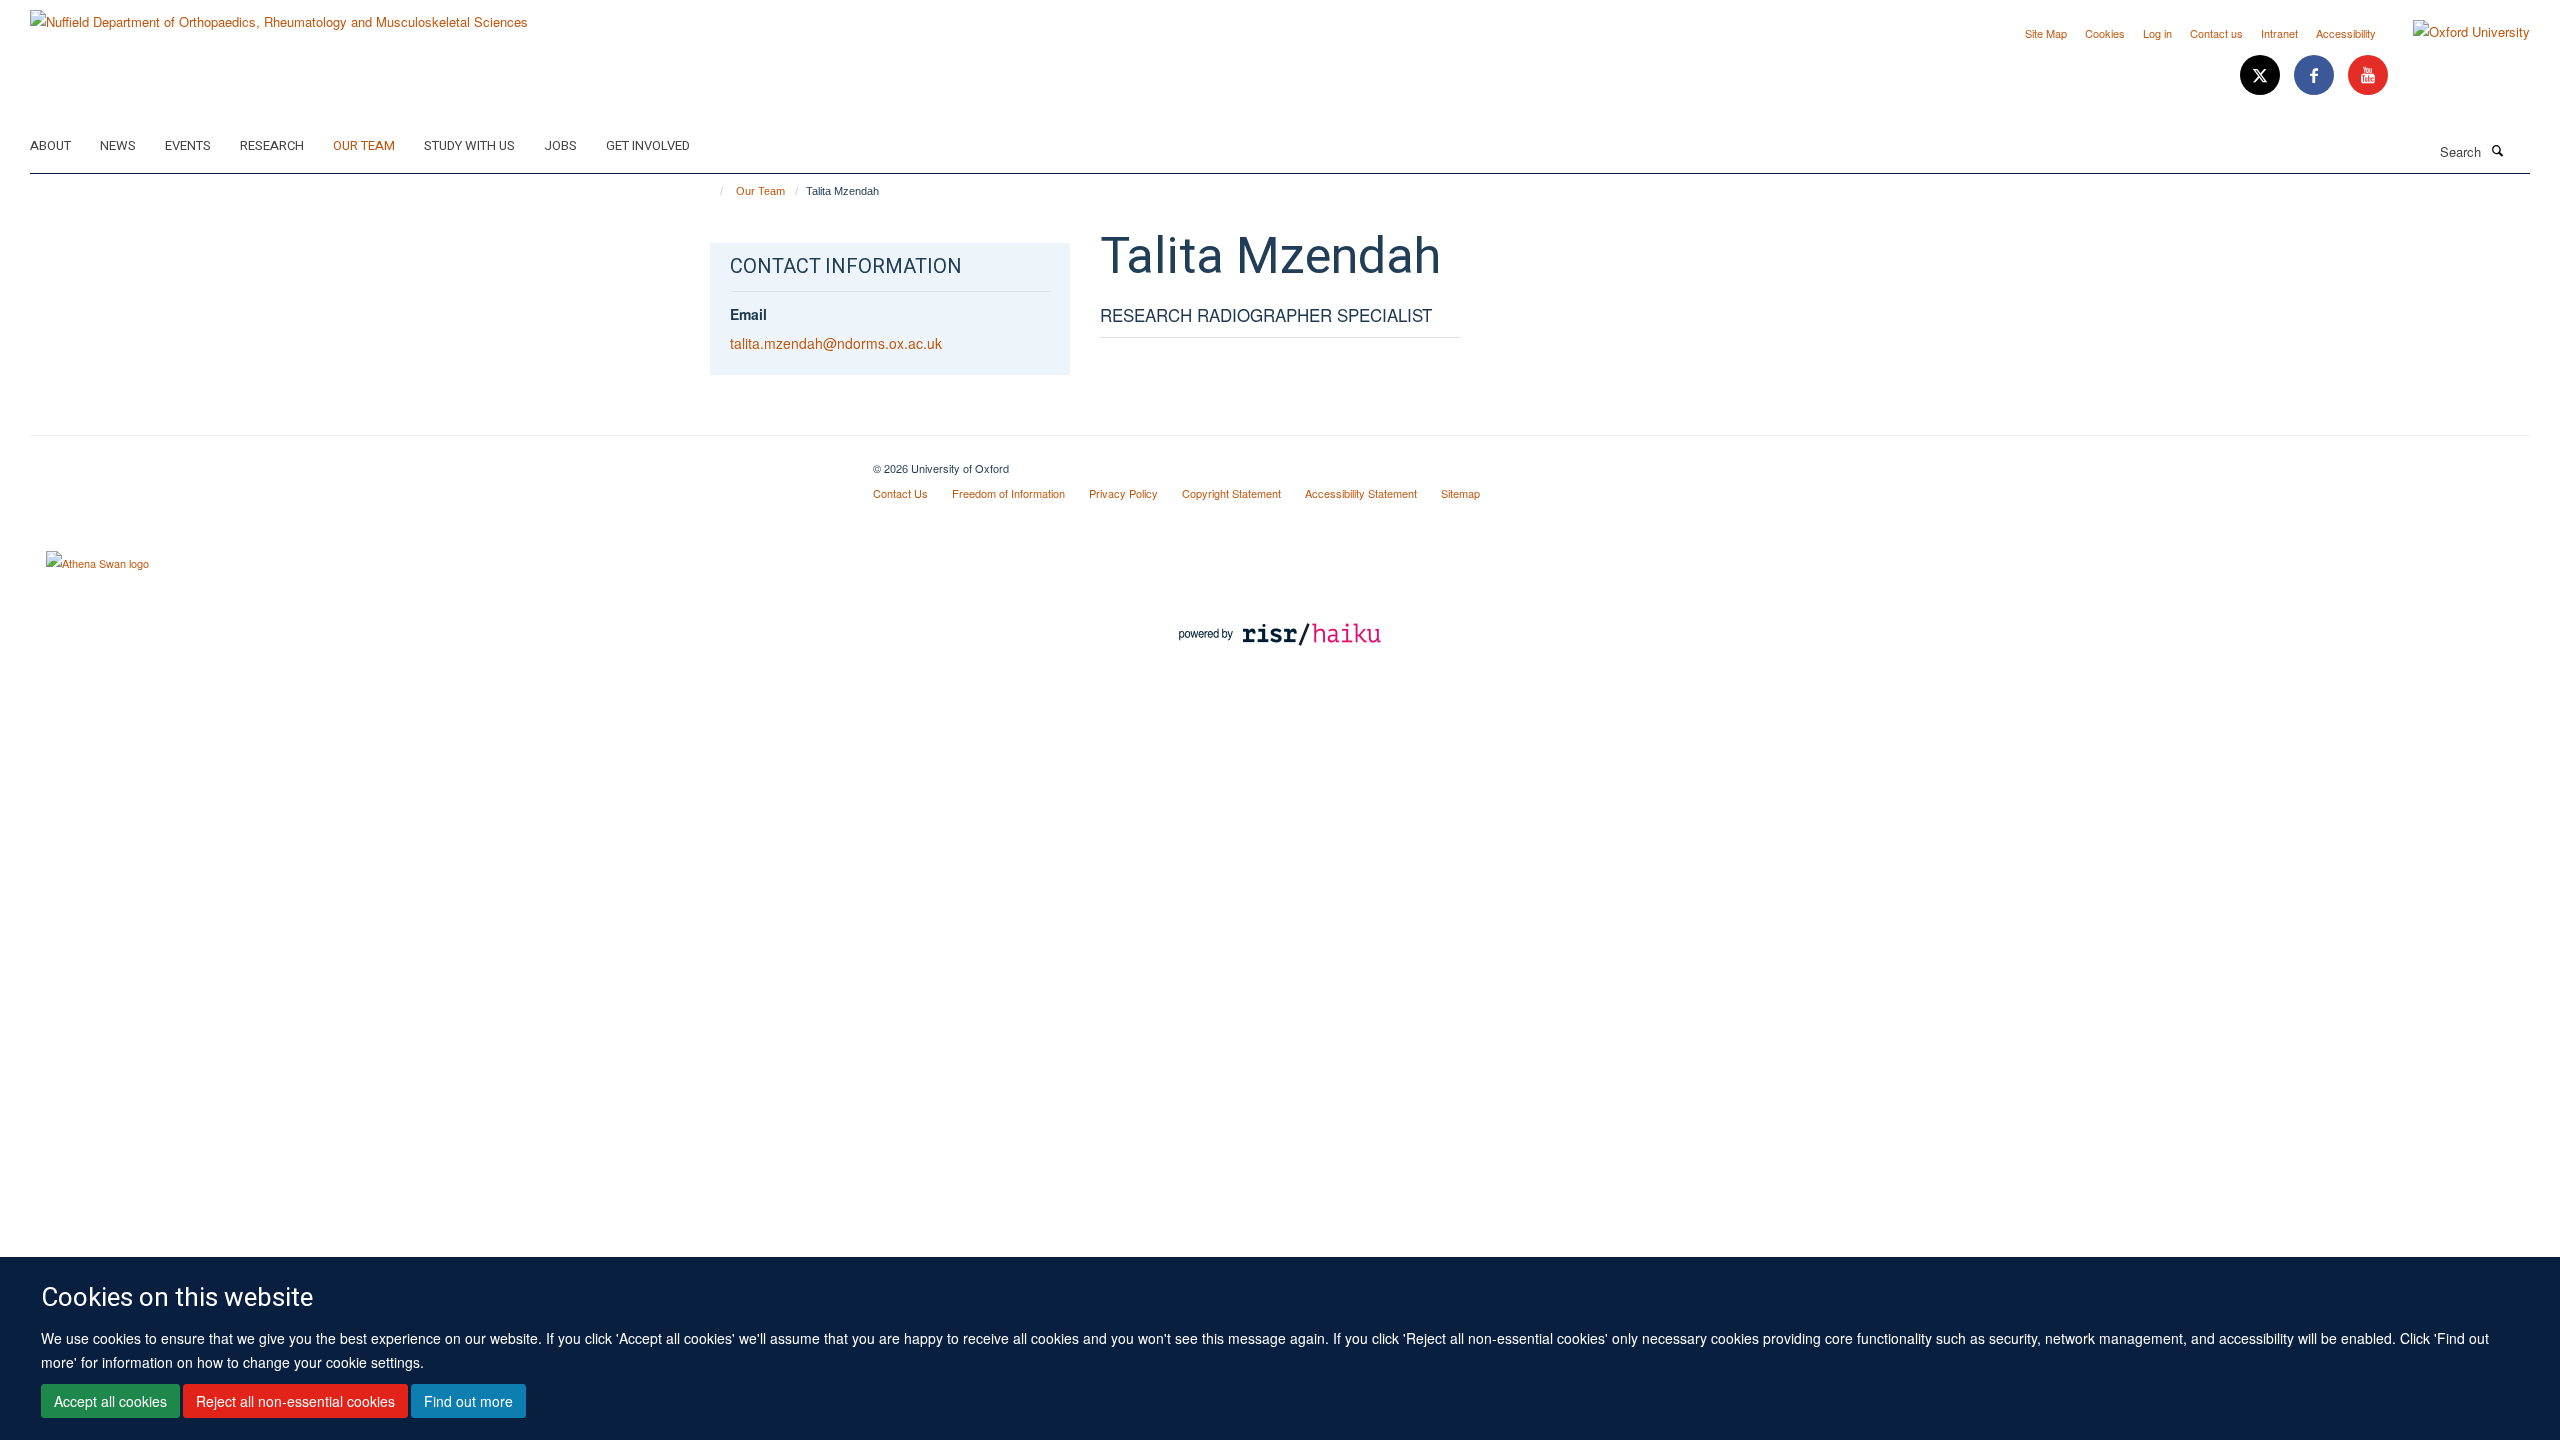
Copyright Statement (1231, 493)
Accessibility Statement (1361, 493)
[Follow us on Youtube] (2368, 75)
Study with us (469, 145)
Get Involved (648, 145)
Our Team (364, 145)
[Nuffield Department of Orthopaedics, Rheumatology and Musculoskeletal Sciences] (279, 14)
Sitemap (1460, 493)
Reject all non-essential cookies (295, 1401)
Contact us (2216, 33)
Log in (2157, 33)
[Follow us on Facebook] (2316, 75)
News (118, 145)
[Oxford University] (2456, 32)
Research (272, 145)
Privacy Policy (1123, 493)
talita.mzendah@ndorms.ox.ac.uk (836, 343)
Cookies (2105, 33)
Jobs (560, 145)
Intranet (2279, 33)
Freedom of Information (1008, 493)
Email (748, 314)
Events (188, 145)
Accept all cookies (110, 1401)
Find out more (468, 1401)
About (50, 145)
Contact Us (900, 493)
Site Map (2046, 33)
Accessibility (2346, 33)
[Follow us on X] (2262, 75)
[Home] (712, 191)
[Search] (2497, 150)
